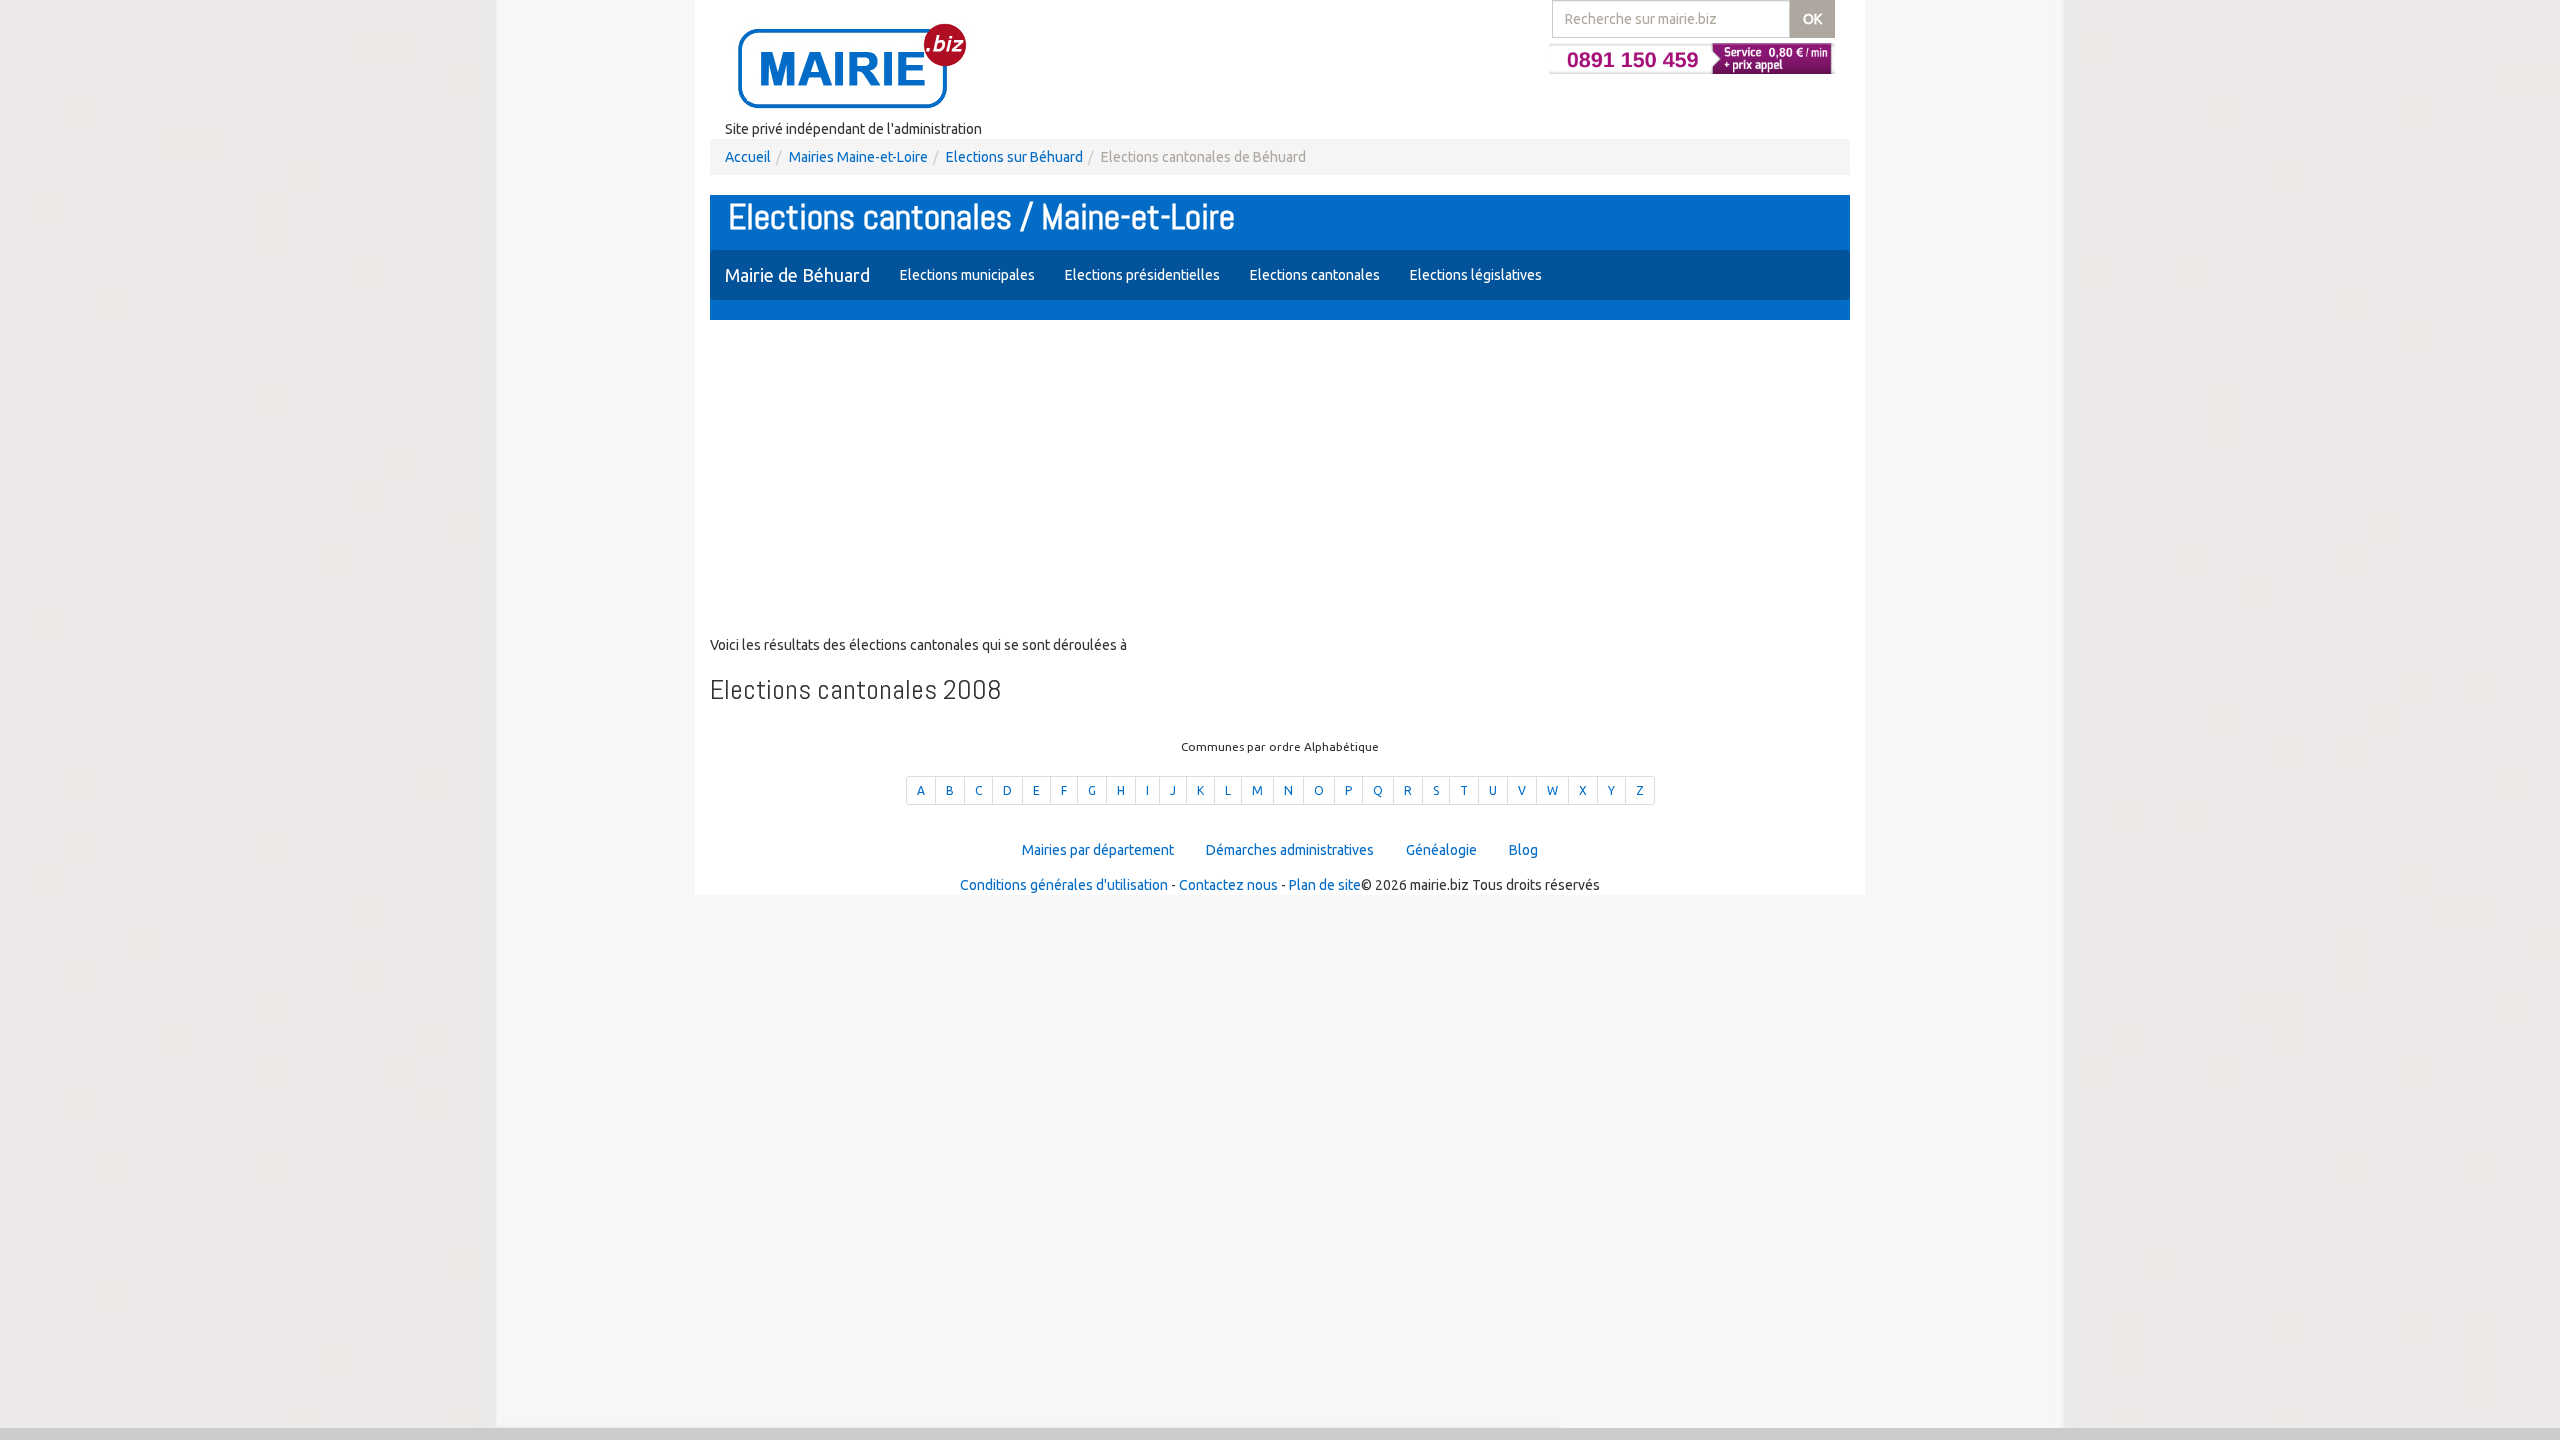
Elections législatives (1476, 275)
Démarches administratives (1290, 850)
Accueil (748, 157)
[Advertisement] (1280, 480)
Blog (1523, 850)
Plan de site (1325, 885)
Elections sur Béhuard (1014, 157)
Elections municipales (967, 275)
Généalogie (1441, 850)
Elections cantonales (1315, 275)
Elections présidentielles (1142, 275)
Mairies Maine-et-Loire (858, 157)
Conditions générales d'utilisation (1064, 885)
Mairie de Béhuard (797, 275)
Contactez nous (1228, 885)
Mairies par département (1098, 850)
